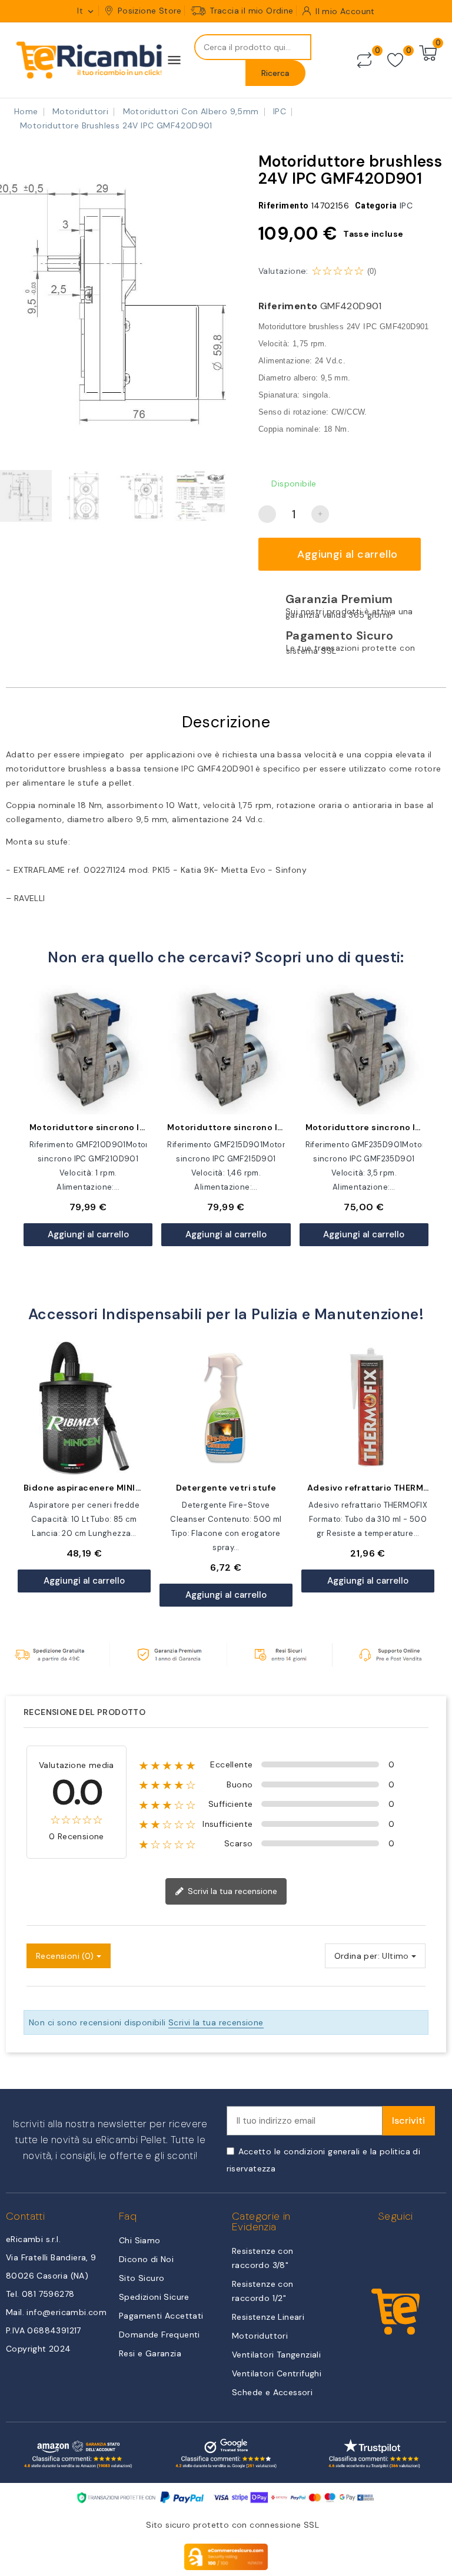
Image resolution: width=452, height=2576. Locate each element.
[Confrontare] (364, 60)
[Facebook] (382, 2245)
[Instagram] (409, 2245)
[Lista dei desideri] (395, 60)
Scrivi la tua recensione (231, 1891)
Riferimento (288, 306)
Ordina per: (357, 1956)
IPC (406, 206)
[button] (11, 300)
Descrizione (226, 722)
